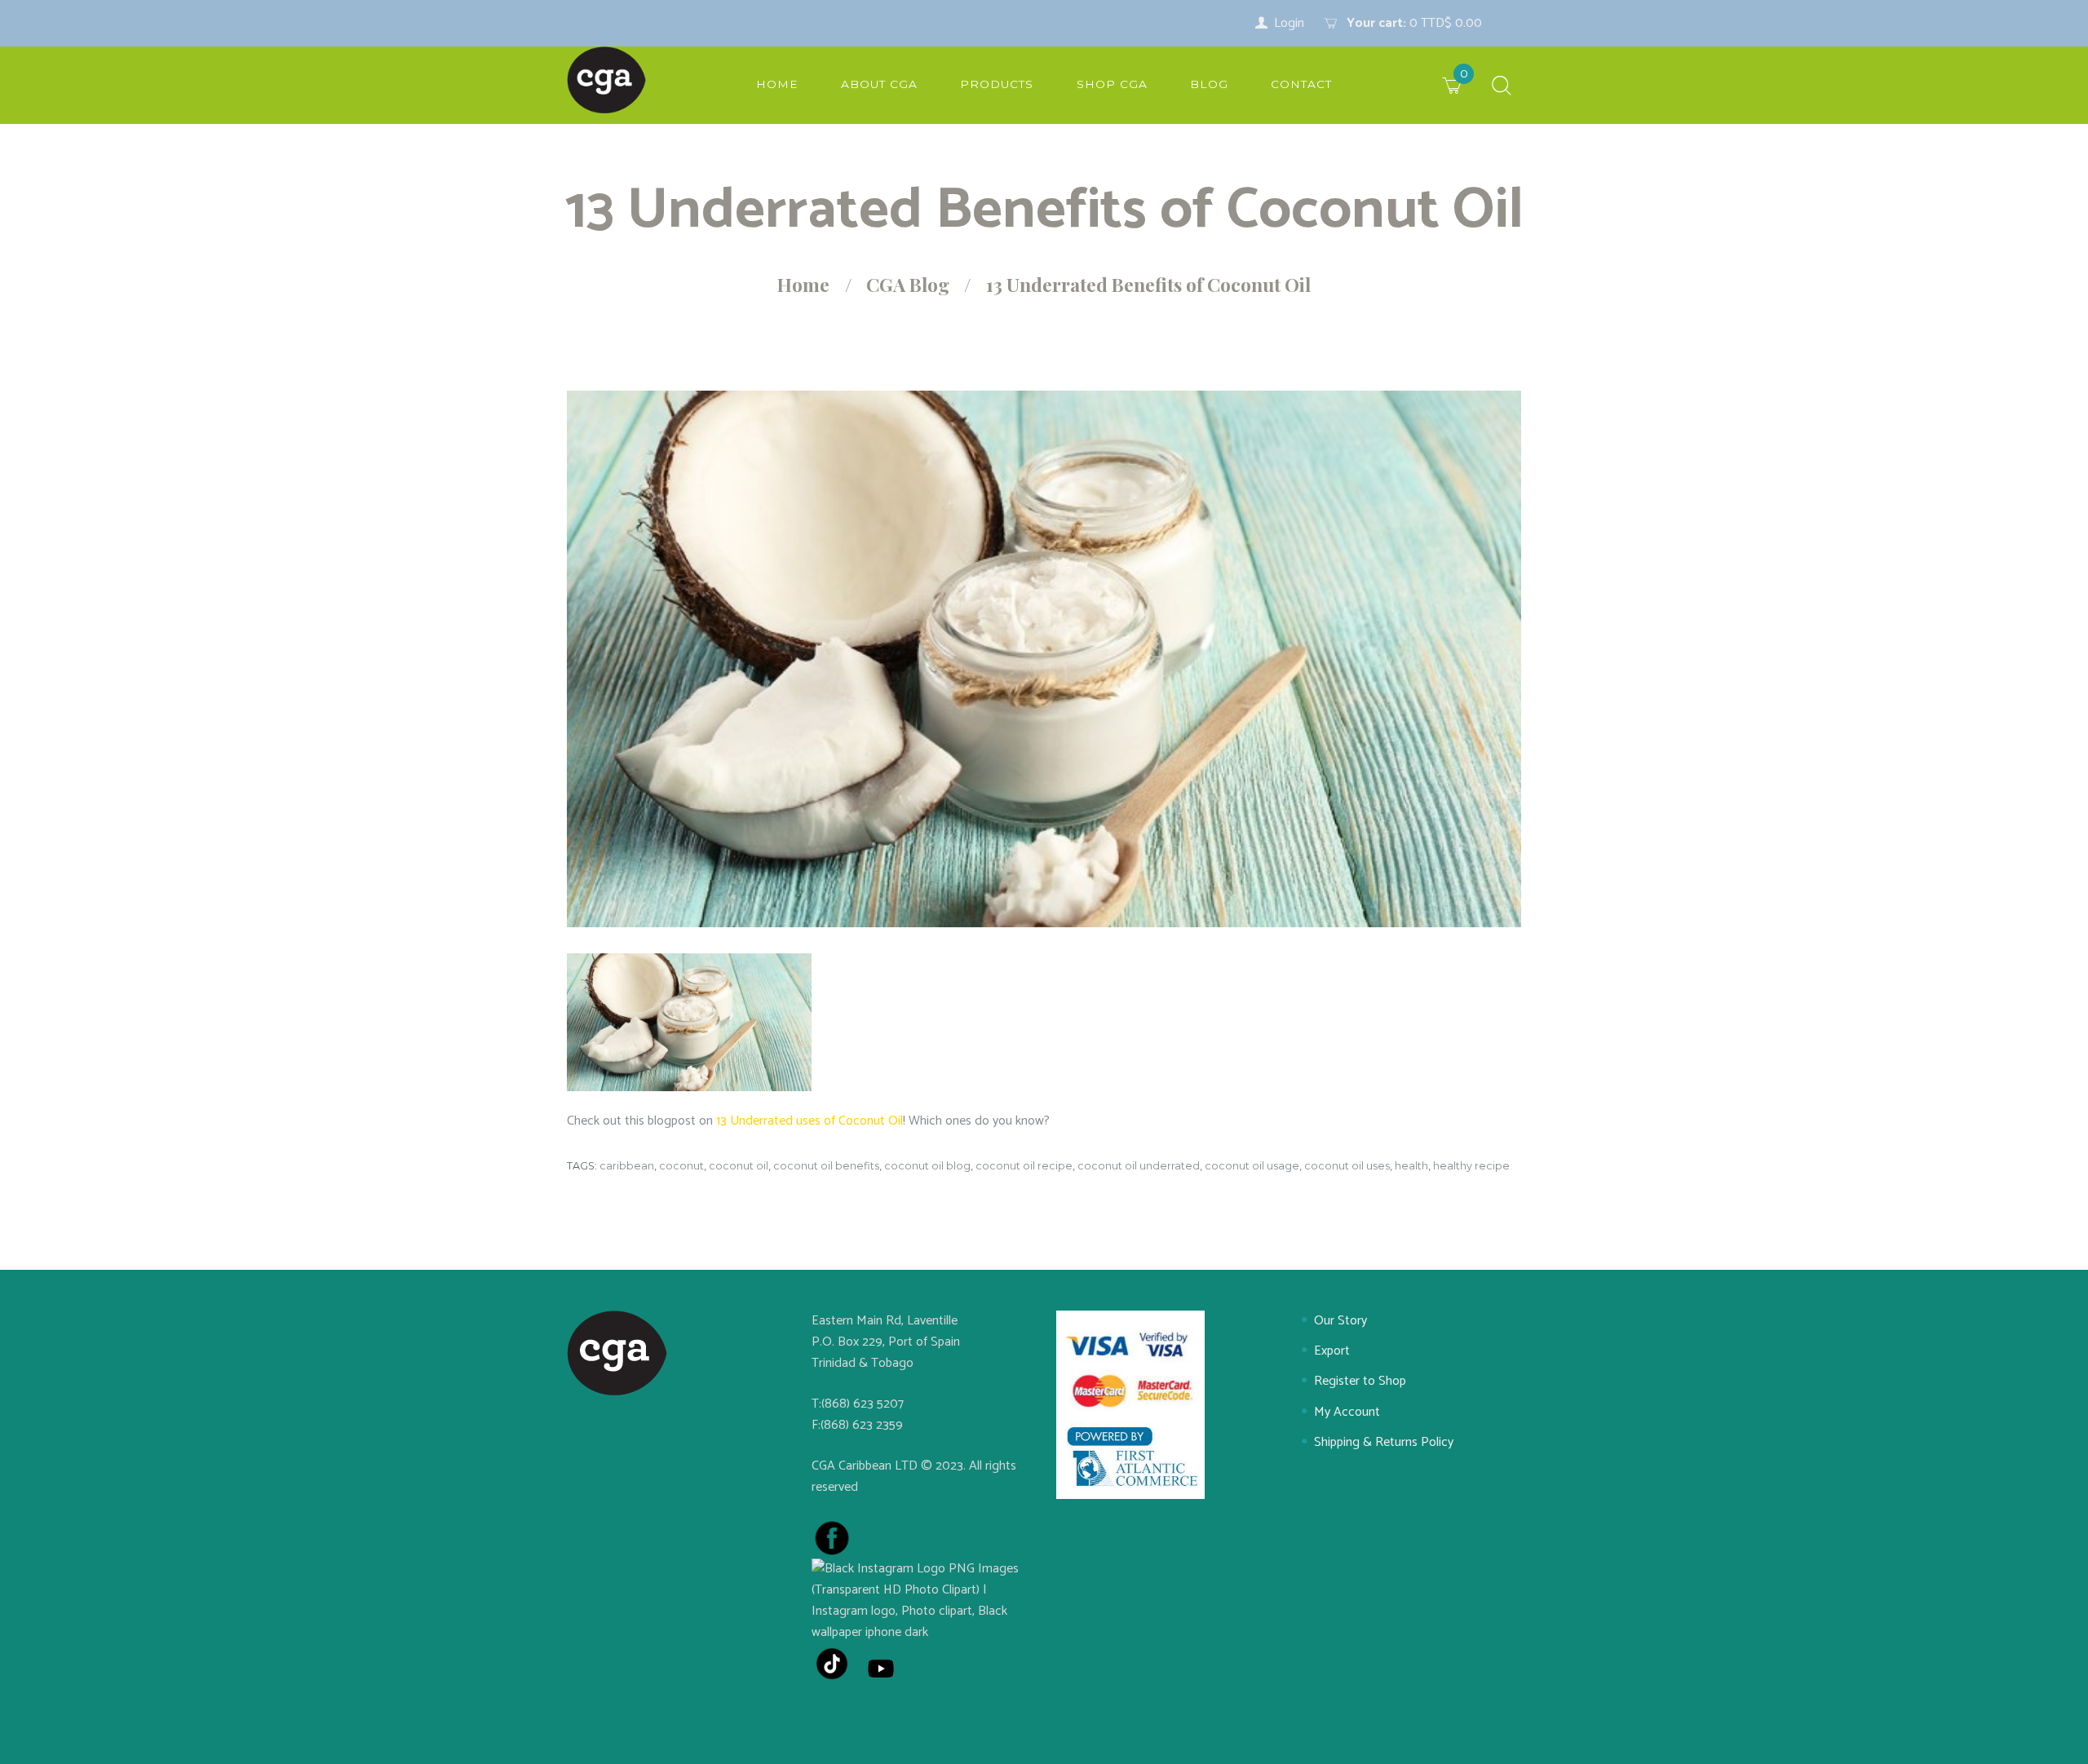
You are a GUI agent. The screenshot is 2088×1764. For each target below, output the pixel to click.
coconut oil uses (1347, 1166)
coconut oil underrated (1139, 1166)
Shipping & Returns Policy (1384, 1442)
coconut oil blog (927, 1166)
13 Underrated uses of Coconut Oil (810, 1121)
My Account (1347, 1412)
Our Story (1340, 1321)
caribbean (627, 1166)
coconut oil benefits (826, 1166)
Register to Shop (1360, 1381)
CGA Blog (908, 285)
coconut (681, 1166)
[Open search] (1502, 87)
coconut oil (739, 1166)
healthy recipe (1471, 1166)
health (1411, 1166)
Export (1332, 1351)
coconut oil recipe (1024, 1166)
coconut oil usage (1252, 1166)
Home (803, 285)
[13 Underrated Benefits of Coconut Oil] (1044, 659)
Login (1289, 23)
